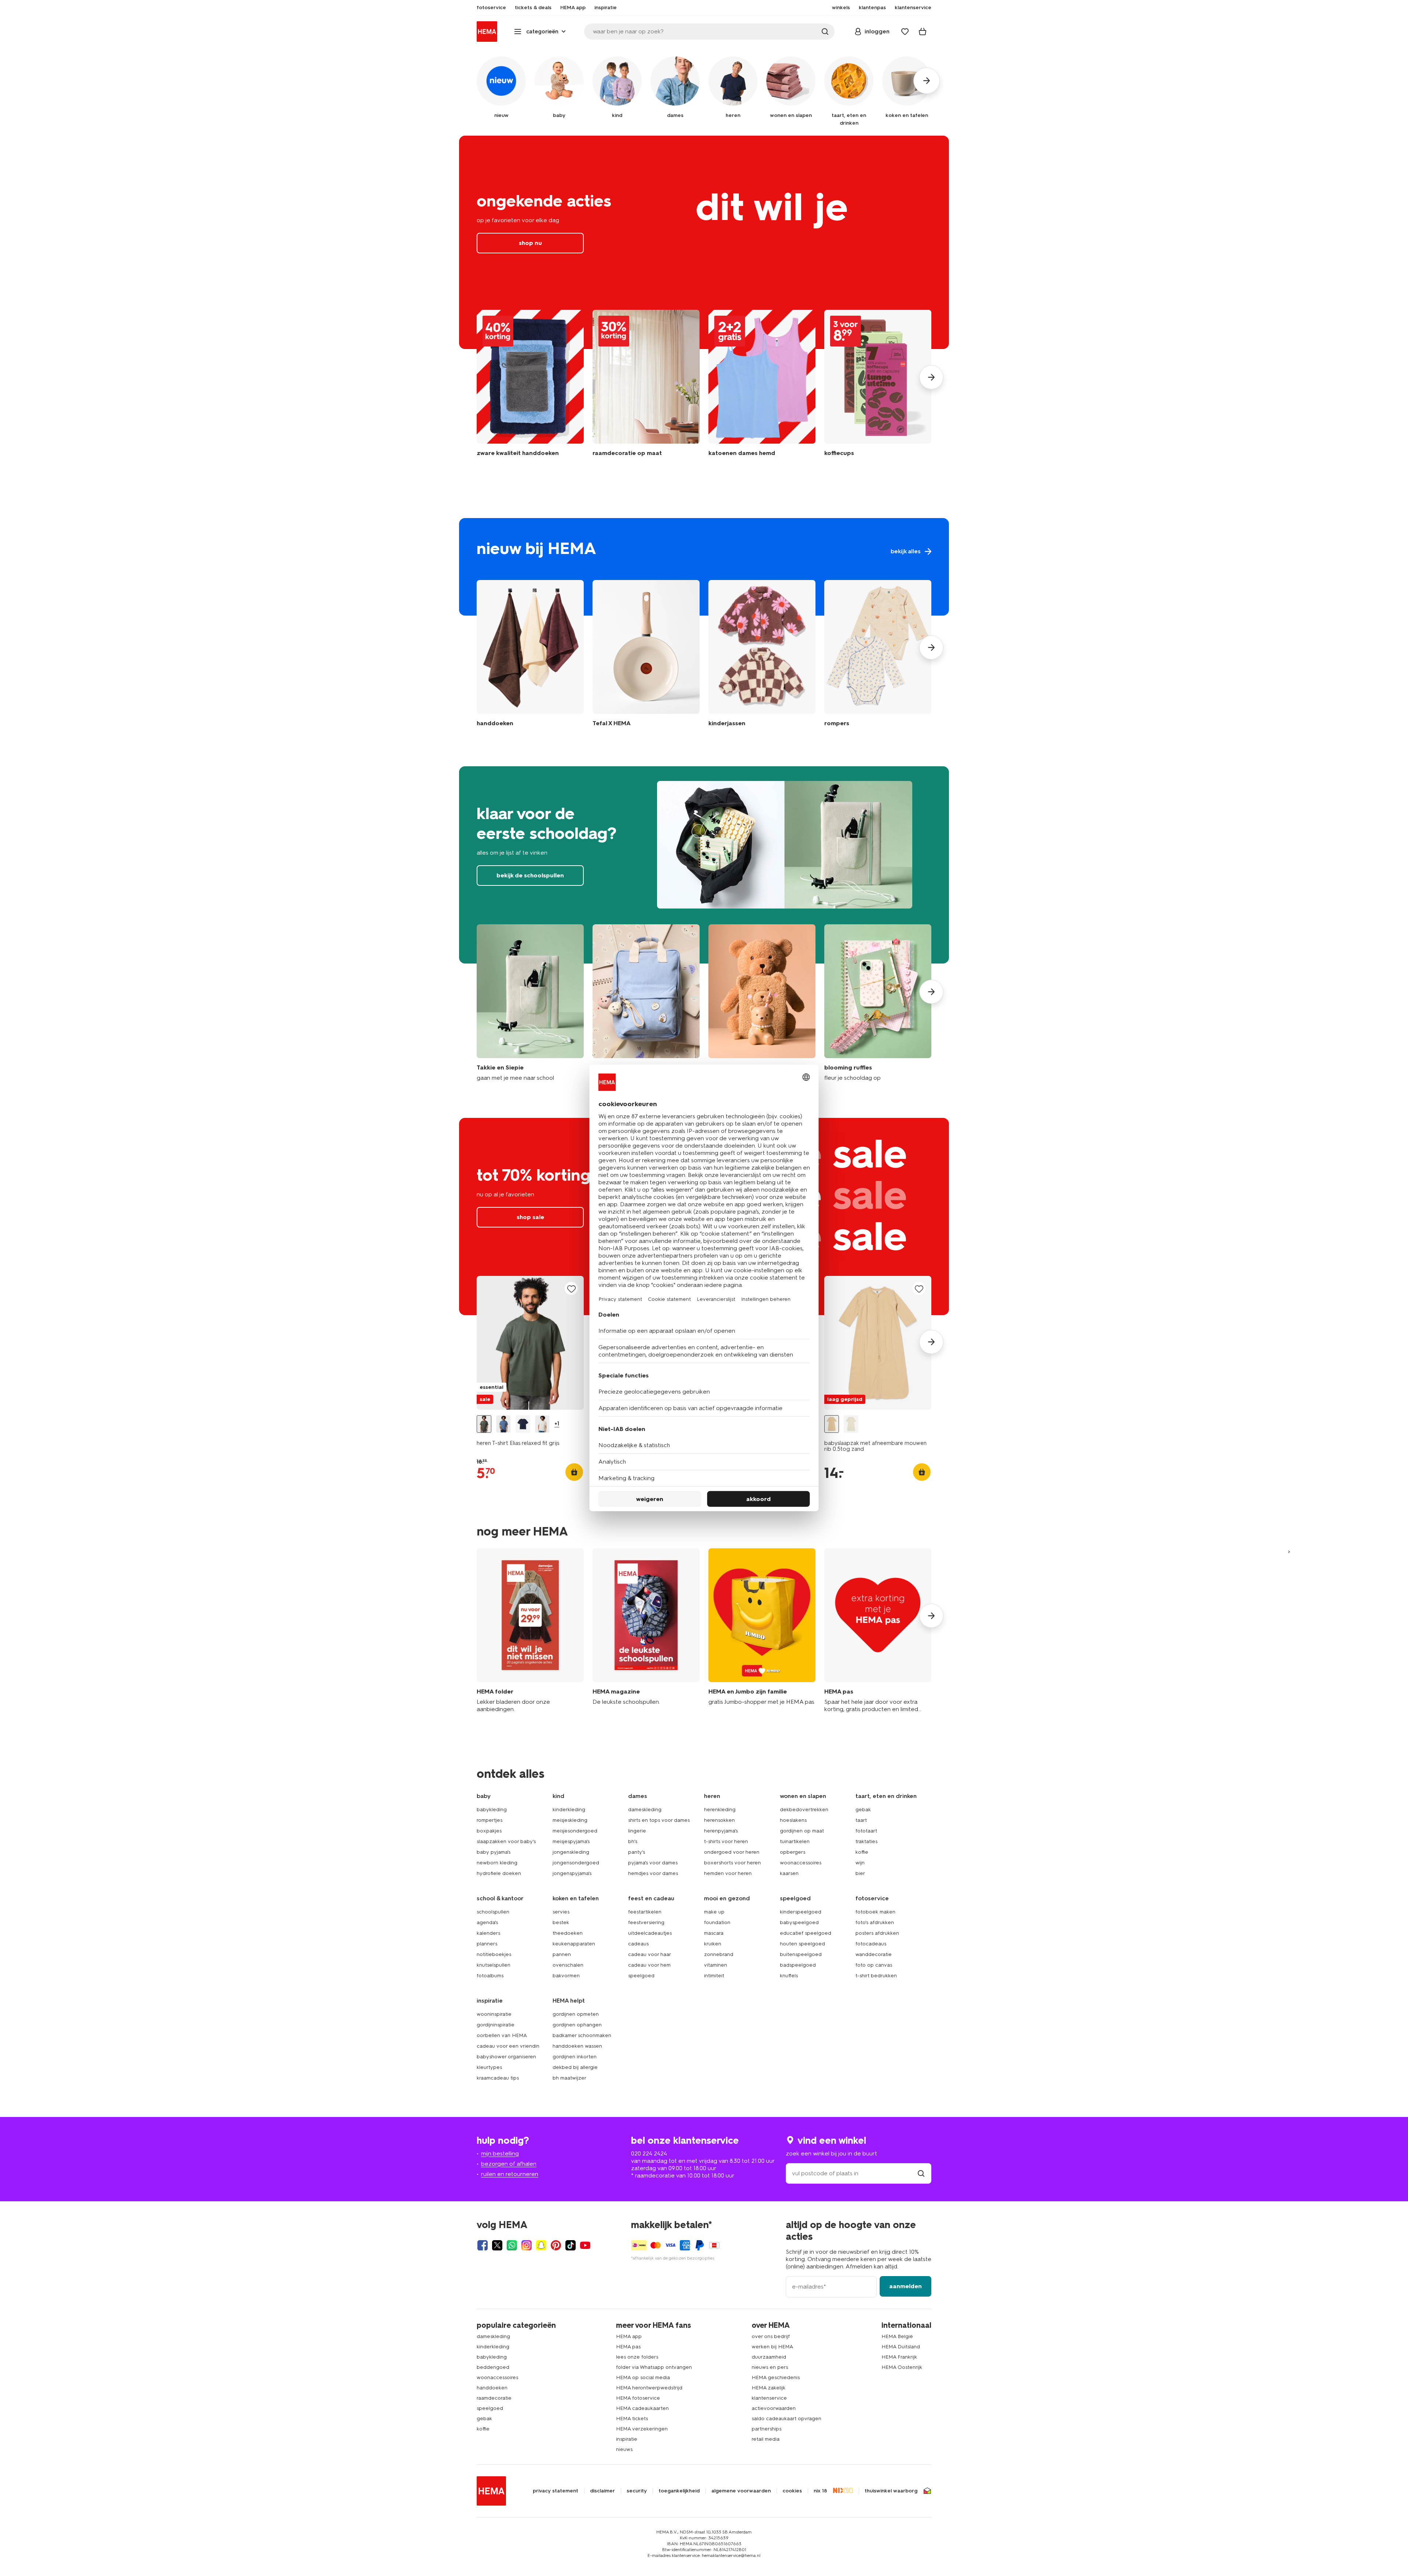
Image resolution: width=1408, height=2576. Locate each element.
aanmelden (905, 2286)
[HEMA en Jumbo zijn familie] (762, 1631)
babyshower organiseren (506, 2057)
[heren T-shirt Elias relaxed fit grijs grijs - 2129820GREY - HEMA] (484, 1424)
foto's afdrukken (875, 1922)
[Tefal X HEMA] (646, 655)
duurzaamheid (769, 2357)
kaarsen (789, 1873)
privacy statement (555, 2491)
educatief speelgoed (806, 1933)
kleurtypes (489, 2067)
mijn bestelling (500, 2153)
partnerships (767, 2429)
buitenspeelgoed (801, 1954)
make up (714, 1912)
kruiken (713, 1944)
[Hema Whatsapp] (512, 2245)
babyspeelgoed (799, 1922)
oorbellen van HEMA (502, 2035)
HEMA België (897, 2336)
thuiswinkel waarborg (891, 2491)
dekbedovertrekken (804, 1810)
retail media (766, 2439)
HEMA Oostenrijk (902, 2367)
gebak (863, 1810)
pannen (562, 1954)
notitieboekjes (494, 1954)
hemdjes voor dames (653, 1873)
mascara (714, 1933)
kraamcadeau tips (498, 2078)
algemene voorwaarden (741, 2491)
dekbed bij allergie (575, 2067)
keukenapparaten (574, 1944)
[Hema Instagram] (527, 2245)
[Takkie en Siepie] (530, 1003)
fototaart (866, 1831)
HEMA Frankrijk (899, 2357)
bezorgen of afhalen (509, 2164)
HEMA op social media (643, 2377)
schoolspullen (493, 1912)
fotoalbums (490, 1976)
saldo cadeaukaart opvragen (786, 2419)
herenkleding (720, 1810)
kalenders (488, 1933)
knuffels (789, 1976)
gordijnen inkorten (575, 2057)
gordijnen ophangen (577, 2025)
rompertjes (489, 1820)
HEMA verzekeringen (642, 2429)
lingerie (637, 1831)
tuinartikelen (795, 1841)
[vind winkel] (921, 2173)
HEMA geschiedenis (776, 2377)
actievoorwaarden (774, 2408)
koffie (862, 1852)
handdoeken (492, 2388)
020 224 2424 (649, 2153)
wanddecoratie (874, 1954)
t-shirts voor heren (726, 1841)
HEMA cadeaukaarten (642, 2408)
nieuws (624, 2449)
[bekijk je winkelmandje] (923, 32)
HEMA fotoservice (638, 2398)
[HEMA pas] (878, 1631)
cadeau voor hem (649, 1965)
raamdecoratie (494, 2398)
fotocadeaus (871, 1944)
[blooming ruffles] (878, 1003)
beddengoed (493, 2367)
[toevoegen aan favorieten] (571, 1289)
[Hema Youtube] (585, 2245)
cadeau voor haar (650, 1954)
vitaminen (716, 1965)
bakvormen (566, 1976)
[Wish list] (905, 32)
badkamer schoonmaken (582, 2035)
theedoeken (568, 1933)
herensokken (719, 1820)
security (637, 2491)
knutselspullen (494, 1965)
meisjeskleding (570, 1820)
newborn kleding (497, 1863)
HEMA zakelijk (769, 2388)
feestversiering (646, 1922)
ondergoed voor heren (732, 1852)
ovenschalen (568, 1965)
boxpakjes (489, 1831)
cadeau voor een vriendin (508, 2046)
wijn (860, 1863)
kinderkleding (569, 1810)
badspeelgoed (798, 1965)
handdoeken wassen (577, 2046)
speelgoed (641, 1976)
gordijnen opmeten (576, 2014)
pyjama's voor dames (653, 1863)
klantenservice (769, 2398)
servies (561, 1912)
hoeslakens (793, 1820)
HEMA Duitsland (901, 2347)
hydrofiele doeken (499, 1873)
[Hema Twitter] (497, 2245)
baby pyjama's (494, 1852)
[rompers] (878, 655)
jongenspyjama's (572, 1873)
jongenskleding (571, 1852)
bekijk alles (704, 567)
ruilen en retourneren (510, 2174)
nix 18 (820, 2491)
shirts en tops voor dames (659, 1820)
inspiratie (627, 2439)
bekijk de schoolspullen (704, 865)
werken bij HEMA (772, 2347)
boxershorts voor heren (732, 1863)
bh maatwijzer (569, 2078)
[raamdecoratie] (646, 387)
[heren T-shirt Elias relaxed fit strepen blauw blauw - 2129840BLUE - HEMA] (503, 1424)
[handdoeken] (530, 387)
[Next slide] (931, 377)
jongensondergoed (576, 1863)
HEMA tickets (632, 2419)
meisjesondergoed (575, 1831)
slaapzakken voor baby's (506, 1841)
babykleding (492, 1810)
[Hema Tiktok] (571, 2245)
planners (487, 1944)
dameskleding (645, 1810)
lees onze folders (637, 2357)
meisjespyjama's (571, 1841)
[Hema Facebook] (483, 2245)
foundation (717, 1922)
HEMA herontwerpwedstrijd (649, 2388)
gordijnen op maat (802, 1831)
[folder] (530, 1631)
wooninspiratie (494, 2014)
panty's (637, 1852)
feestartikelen (645, 1912)
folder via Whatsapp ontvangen (654, 2367)
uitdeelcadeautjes (650, 1933)
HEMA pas (628, 2347)
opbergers (793, 1852)
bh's (633, 1841)
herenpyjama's (721, 1831)
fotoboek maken (875, 1912)
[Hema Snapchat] (541, 2245)
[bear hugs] (762, 1003)
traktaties (866, 1841)
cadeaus (638, 1944)
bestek (561, 1922)
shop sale (530, 1217)
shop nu (704, 242)
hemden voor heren (728, 1873)
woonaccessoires (801, 1863)
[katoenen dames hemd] (762, 387)
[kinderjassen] (762, 655)
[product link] (530, 1343)
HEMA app (629, 2336)
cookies (792, 2491)
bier (860, 1873)
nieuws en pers (770, 2367)
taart (861, 1820)
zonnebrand (719, 1954)
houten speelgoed (802, 1944)
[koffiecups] (878, 387)
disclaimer (602, 2491)
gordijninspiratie (496, 2025)
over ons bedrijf (771, 2336)
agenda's (487, 1922)
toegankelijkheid (679, 2491)
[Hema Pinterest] (556, 2245)
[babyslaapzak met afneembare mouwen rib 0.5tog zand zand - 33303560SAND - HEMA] (832, 1424)
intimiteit (714, 1976)
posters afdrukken (877, 1933)
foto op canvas (874, 1965)
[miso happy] (646, 1003)
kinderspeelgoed (801, 1912)
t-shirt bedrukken (876, 1976)
